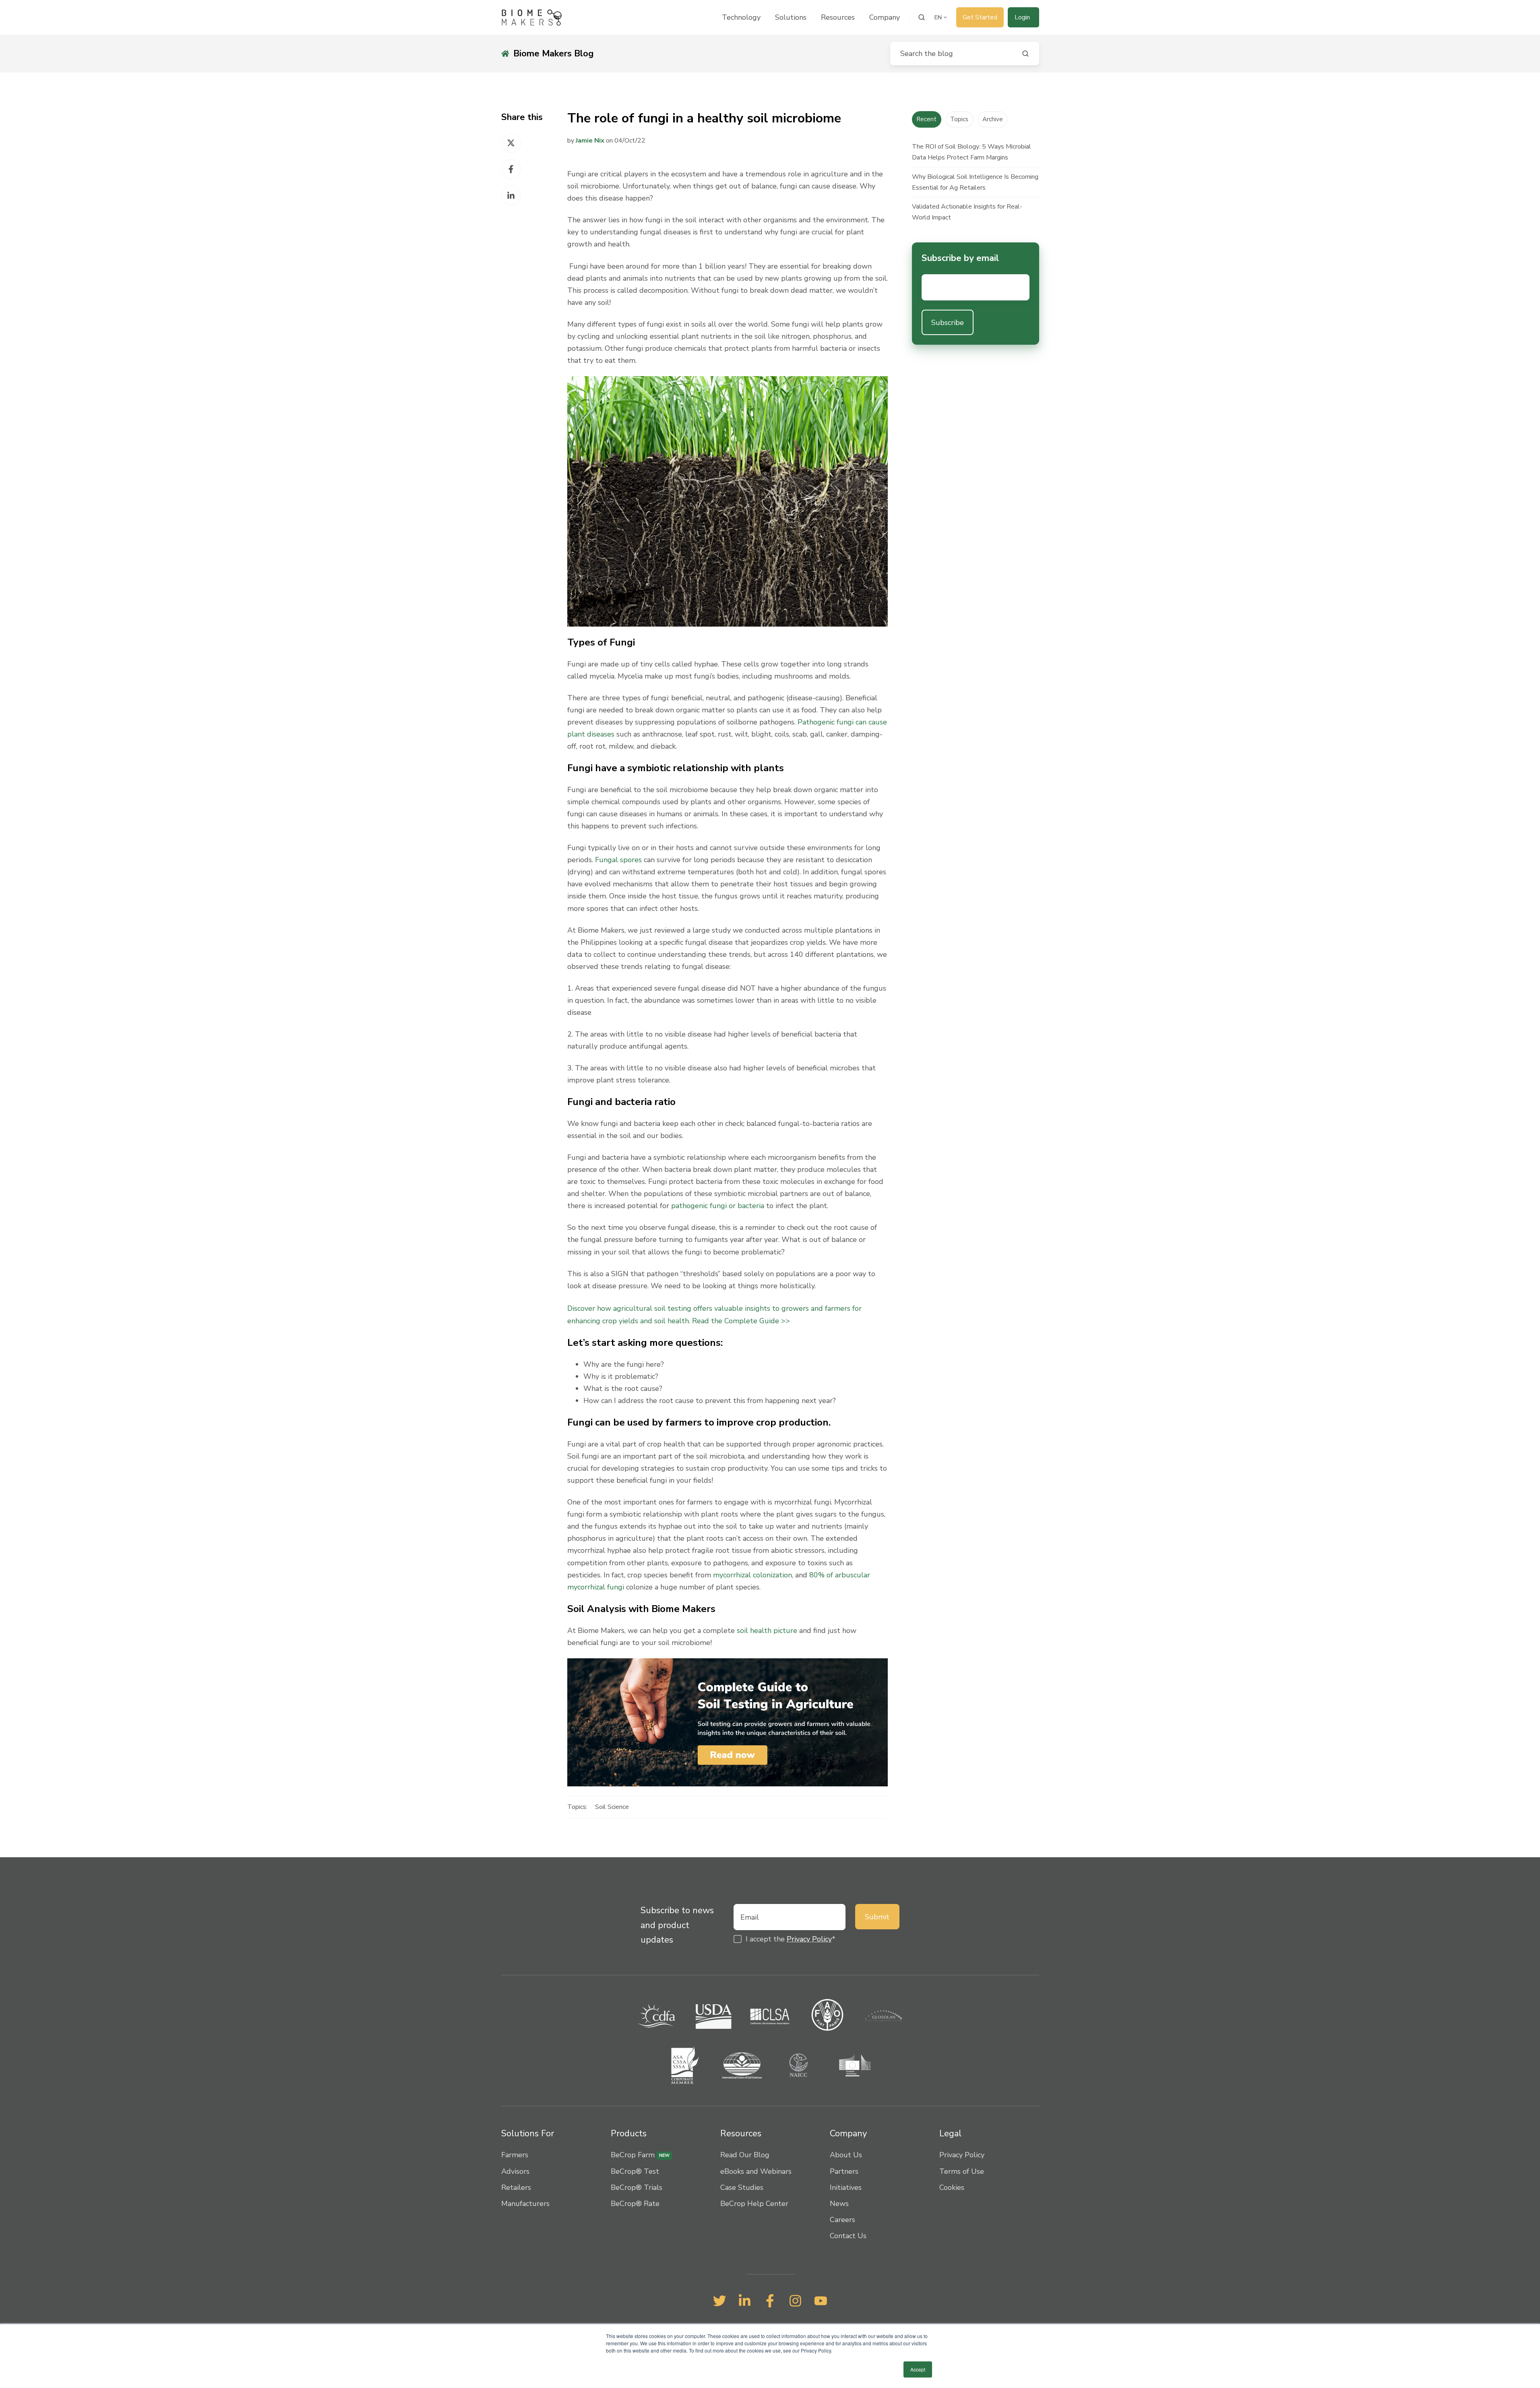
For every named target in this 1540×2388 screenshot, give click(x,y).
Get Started (980, 17)
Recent (927, 119)
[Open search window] (922, 17)
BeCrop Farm (640, 2155)
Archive (993, 119)
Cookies (952, 2187)
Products (629, 2133)
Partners (844, 2171)
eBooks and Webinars (756, 2171)
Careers (842, 2220)
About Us (846, 2155)
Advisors (515, 2171)
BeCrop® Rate (635, 2204)
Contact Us (848, 2236)
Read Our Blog (745, 2155)
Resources (838, 17)
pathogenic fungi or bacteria (718, 1206)
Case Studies (742, 2187)
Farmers (515, 2155)
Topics (959, 119)
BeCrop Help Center (754, 2204)
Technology (741, 17)
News (839, 2204)
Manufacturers (525, 2204)
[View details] (720, 2301)
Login (1022, 17)
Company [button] (885, 17)
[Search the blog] (1025, 54)
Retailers (516, 2187)
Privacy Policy (809, 1939)
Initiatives (846, 2187)
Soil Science (612, 1807)
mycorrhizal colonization (752, 1575)
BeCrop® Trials (637, 2187)
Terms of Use (962, 2171)
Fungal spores (618, 860)
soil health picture (767, 1631)
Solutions (791, 17)
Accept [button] (918, 2369)
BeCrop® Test (635, 2171)
